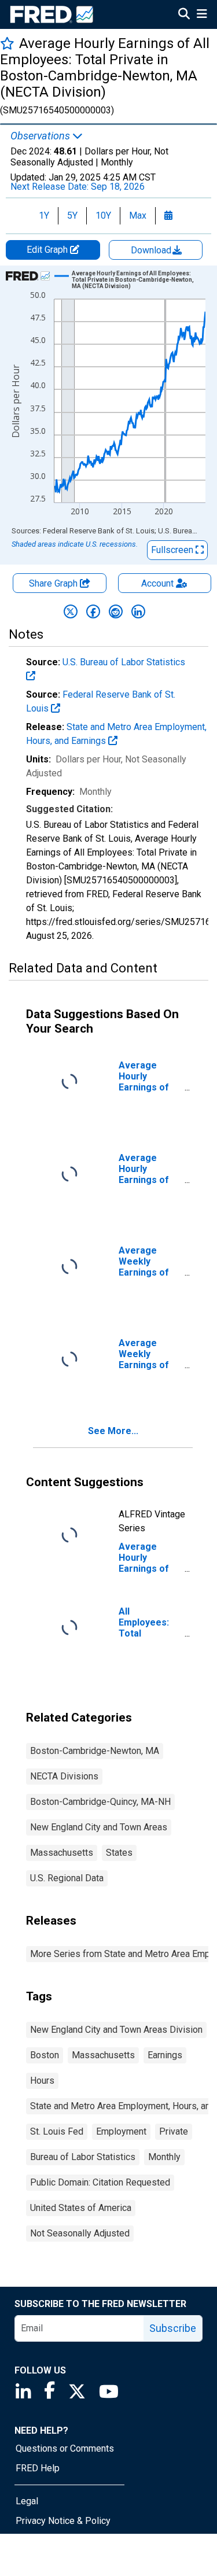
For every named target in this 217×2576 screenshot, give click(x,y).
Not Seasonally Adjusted (80, 2233)
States (119, 1853)
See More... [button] (113, 1431)
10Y (103, 215)
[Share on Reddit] (116, 611)
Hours (42, 2081)
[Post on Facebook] (93, 611)
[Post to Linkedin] (138, 611)
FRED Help (38, 2468)
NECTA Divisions (64, 1776)
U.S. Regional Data (67, 1878)
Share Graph (54, 583)
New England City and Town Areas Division (116, 2030)
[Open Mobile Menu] (202, 15)
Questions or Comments (65, 2448)
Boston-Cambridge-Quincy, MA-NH (100, 1802)
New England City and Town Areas (99, 1827)
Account (157, 583)
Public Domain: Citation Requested (100, 2182)
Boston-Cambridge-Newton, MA (95, 1751)
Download (152, 250)
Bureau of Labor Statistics (83, 2157)
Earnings (165, 2055)
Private (174, 2131)
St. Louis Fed (57, 2131)
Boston (45, 2055)
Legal (27, 2501)
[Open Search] (184, 15)
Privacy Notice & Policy (63, 2521)
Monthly (164, 2157)
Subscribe (173, 2328)
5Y (72, 215)
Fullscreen (173, 550)
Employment (121, 2131)
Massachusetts (62, 1853)
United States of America (81, 2208)
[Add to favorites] (7, 43)
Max (138, 215)
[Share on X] (71, 611)
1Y (44, 215)
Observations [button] (41, 136)
